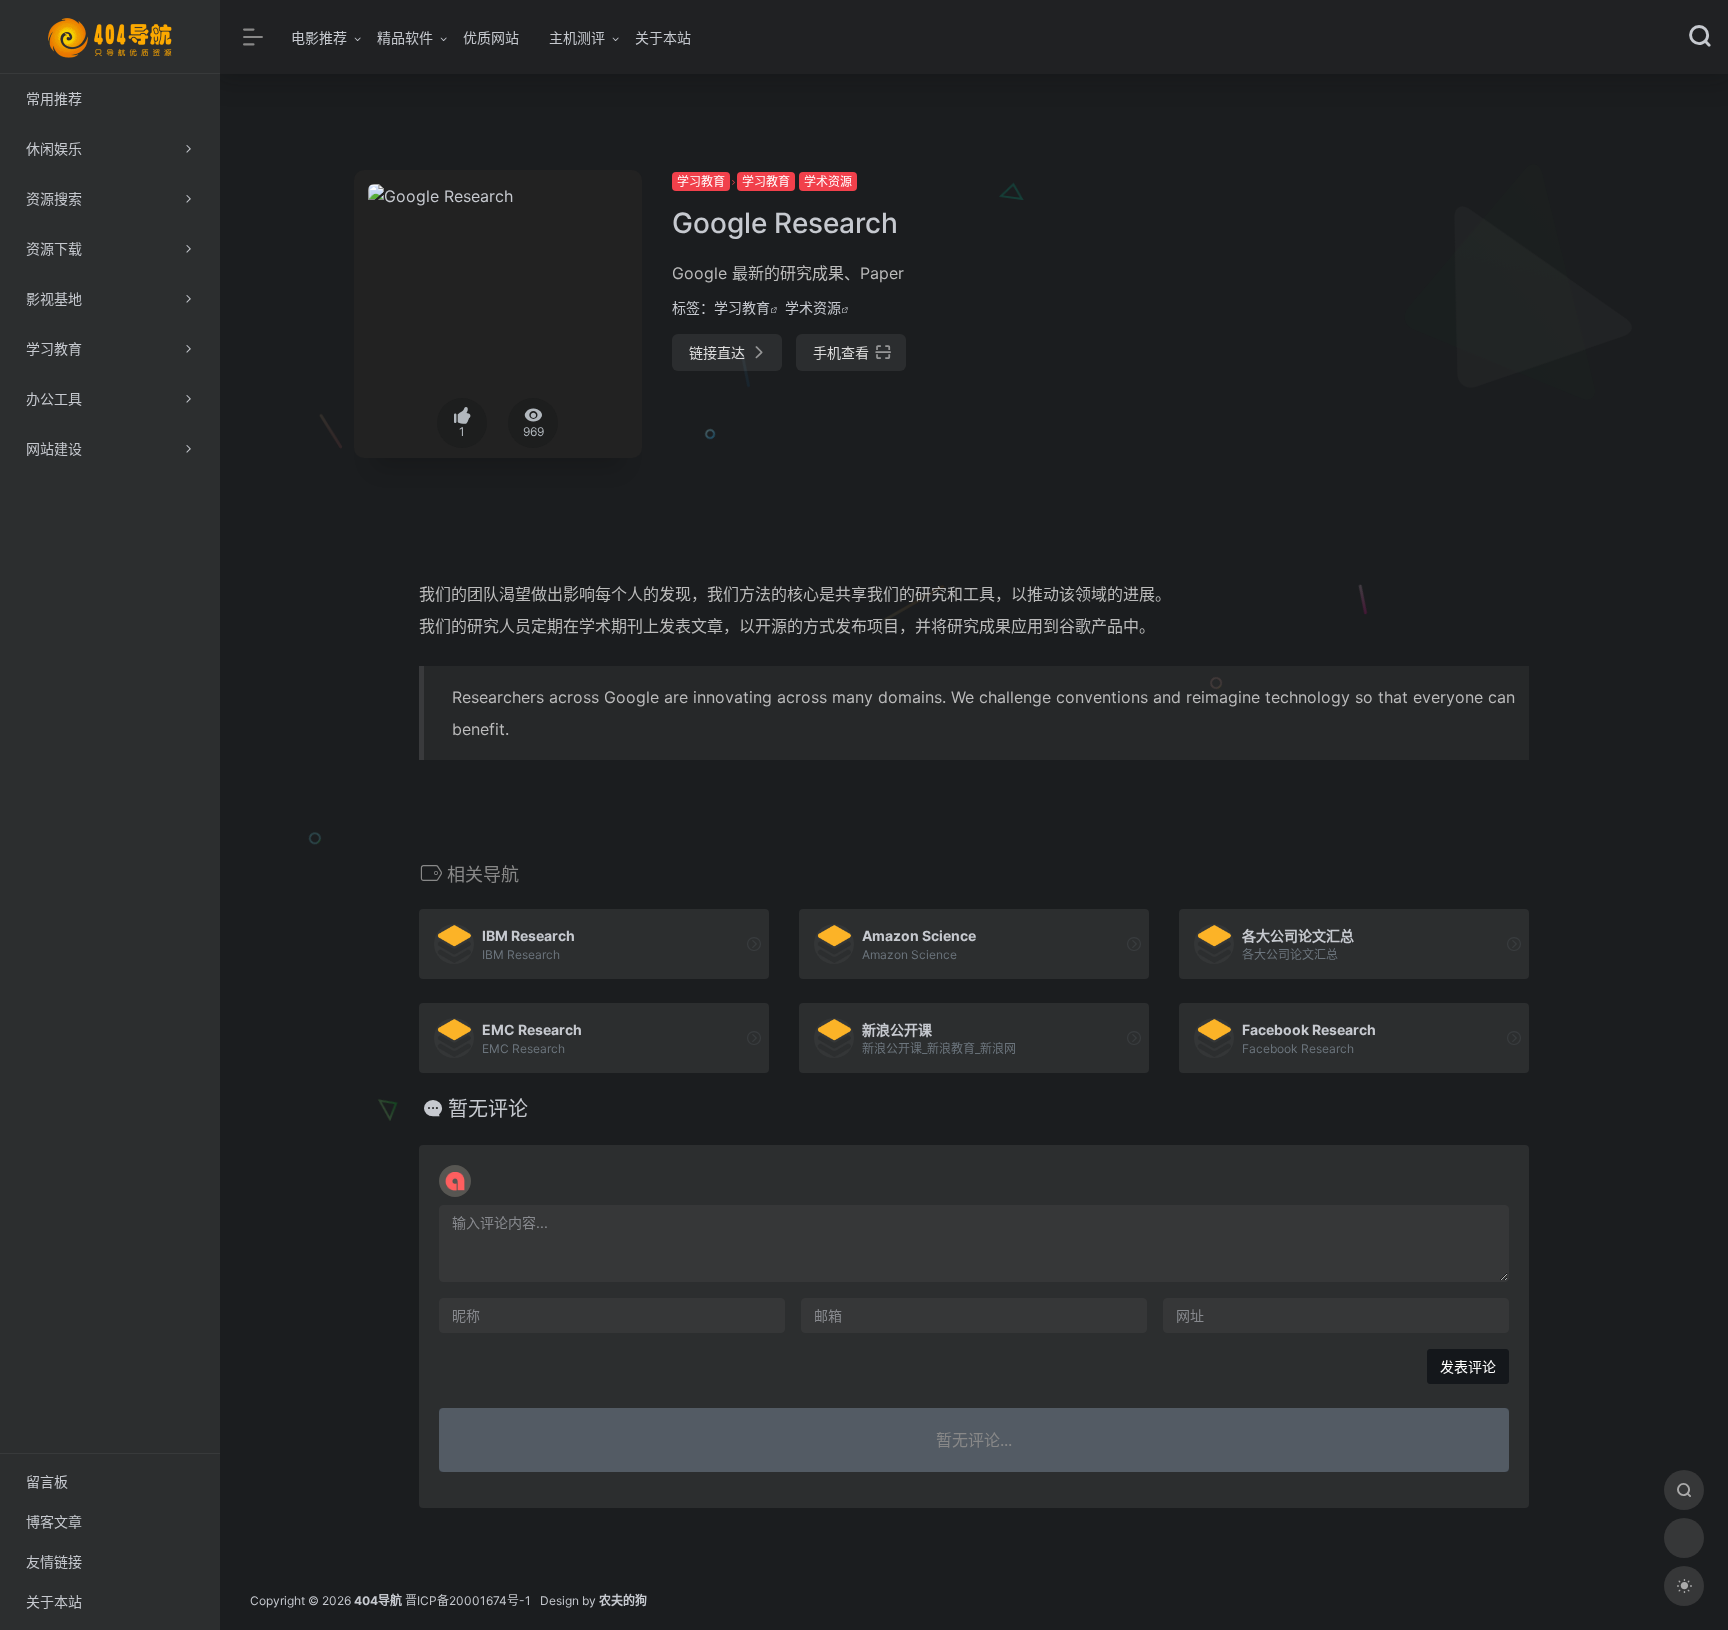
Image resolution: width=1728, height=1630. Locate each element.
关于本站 (663, 37)
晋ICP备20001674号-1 (468, 1600)
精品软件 (405, 37)
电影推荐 (319, 37)
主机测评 (577, 37)
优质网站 (491, 37)
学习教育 (701, 181)
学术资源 (828, 181)
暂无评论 (488, 1109)
